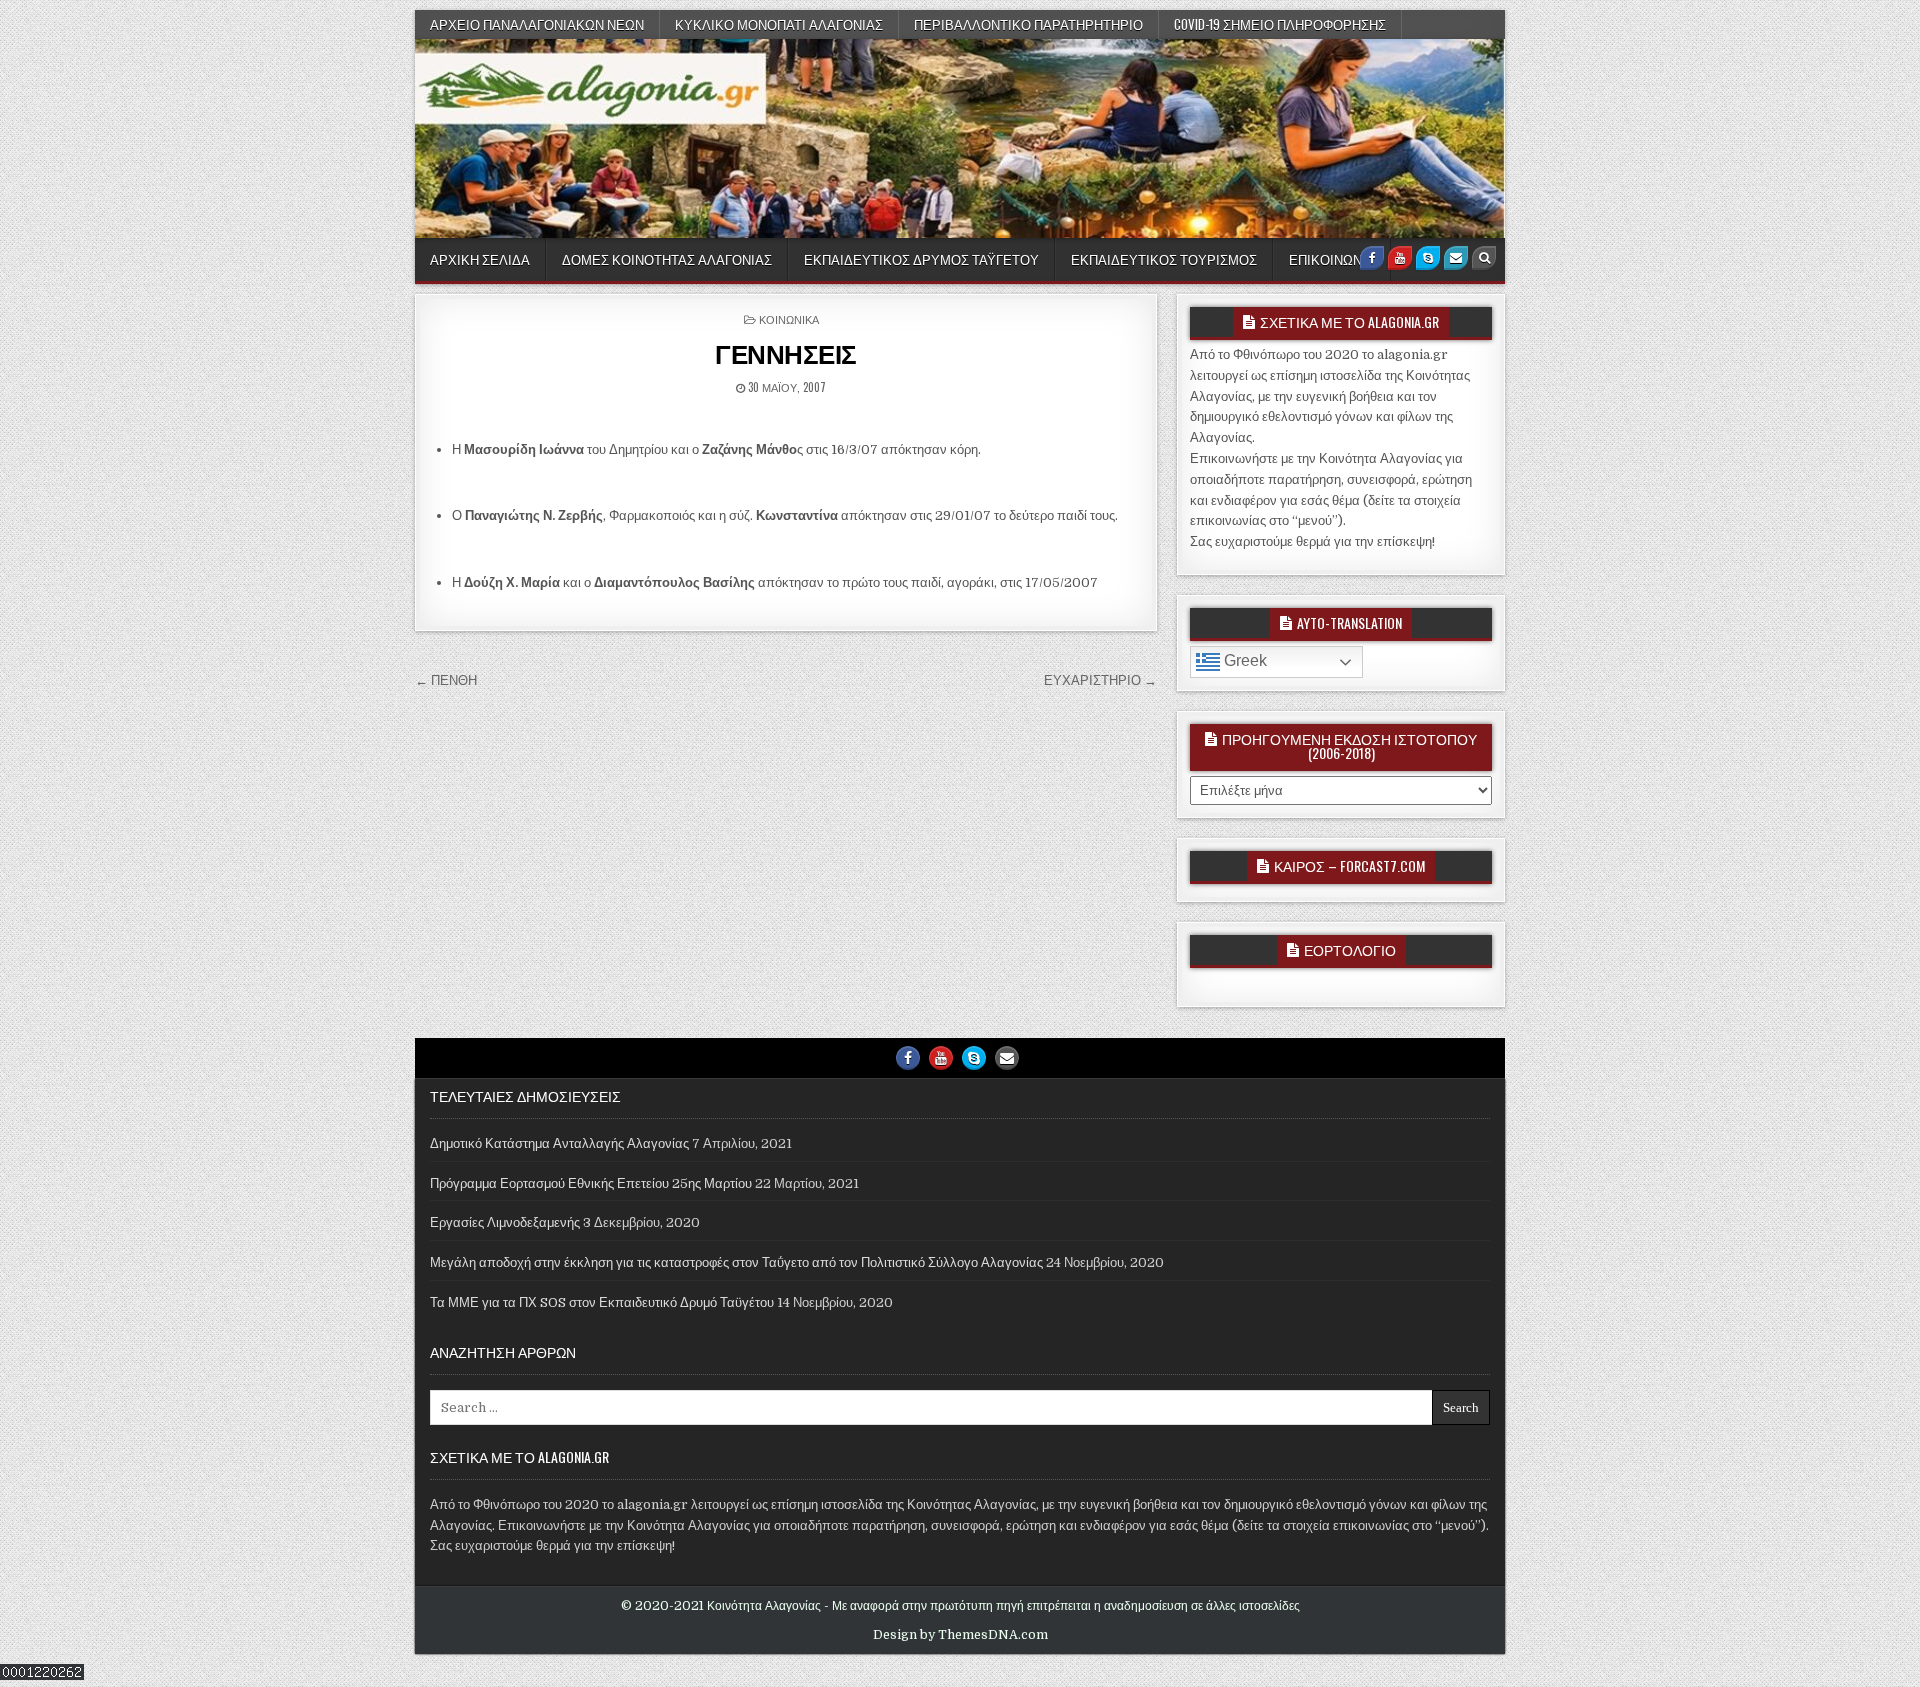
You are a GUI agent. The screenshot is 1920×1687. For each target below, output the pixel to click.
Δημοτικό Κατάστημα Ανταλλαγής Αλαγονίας (559, 1143)
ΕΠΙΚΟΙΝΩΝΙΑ (1332, 259)
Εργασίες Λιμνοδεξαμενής (505, 1222)
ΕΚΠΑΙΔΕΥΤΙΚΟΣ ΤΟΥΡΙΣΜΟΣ (1164, 259)
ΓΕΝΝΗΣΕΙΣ (786, 353)
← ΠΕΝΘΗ (446, 680)
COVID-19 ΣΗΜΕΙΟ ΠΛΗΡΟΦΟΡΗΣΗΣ (1280, 24)
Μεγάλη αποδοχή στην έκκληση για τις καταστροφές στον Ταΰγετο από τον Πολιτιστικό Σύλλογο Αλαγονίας (736, 1262)
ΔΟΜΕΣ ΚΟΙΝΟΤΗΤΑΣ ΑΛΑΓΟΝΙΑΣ (667, 259)
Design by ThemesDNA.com (960, 1635)
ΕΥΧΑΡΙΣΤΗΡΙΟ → (1100, 680)
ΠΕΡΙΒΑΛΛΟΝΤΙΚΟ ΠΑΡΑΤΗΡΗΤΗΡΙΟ (1028, 24)
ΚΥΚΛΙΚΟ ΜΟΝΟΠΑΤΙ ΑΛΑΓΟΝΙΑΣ (779, 24)
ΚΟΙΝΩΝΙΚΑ (789, 319)
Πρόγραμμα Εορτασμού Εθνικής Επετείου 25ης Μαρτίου (591, 1183)
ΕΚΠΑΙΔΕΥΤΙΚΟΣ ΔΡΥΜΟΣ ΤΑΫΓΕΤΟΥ (921, 259)
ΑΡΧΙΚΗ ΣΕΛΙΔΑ (480, 259)
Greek (1243, 660)
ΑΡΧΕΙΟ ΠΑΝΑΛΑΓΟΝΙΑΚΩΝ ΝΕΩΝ (537, 24)
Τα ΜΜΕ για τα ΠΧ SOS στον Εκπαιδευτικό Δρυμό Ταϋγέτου (602, 1302)
